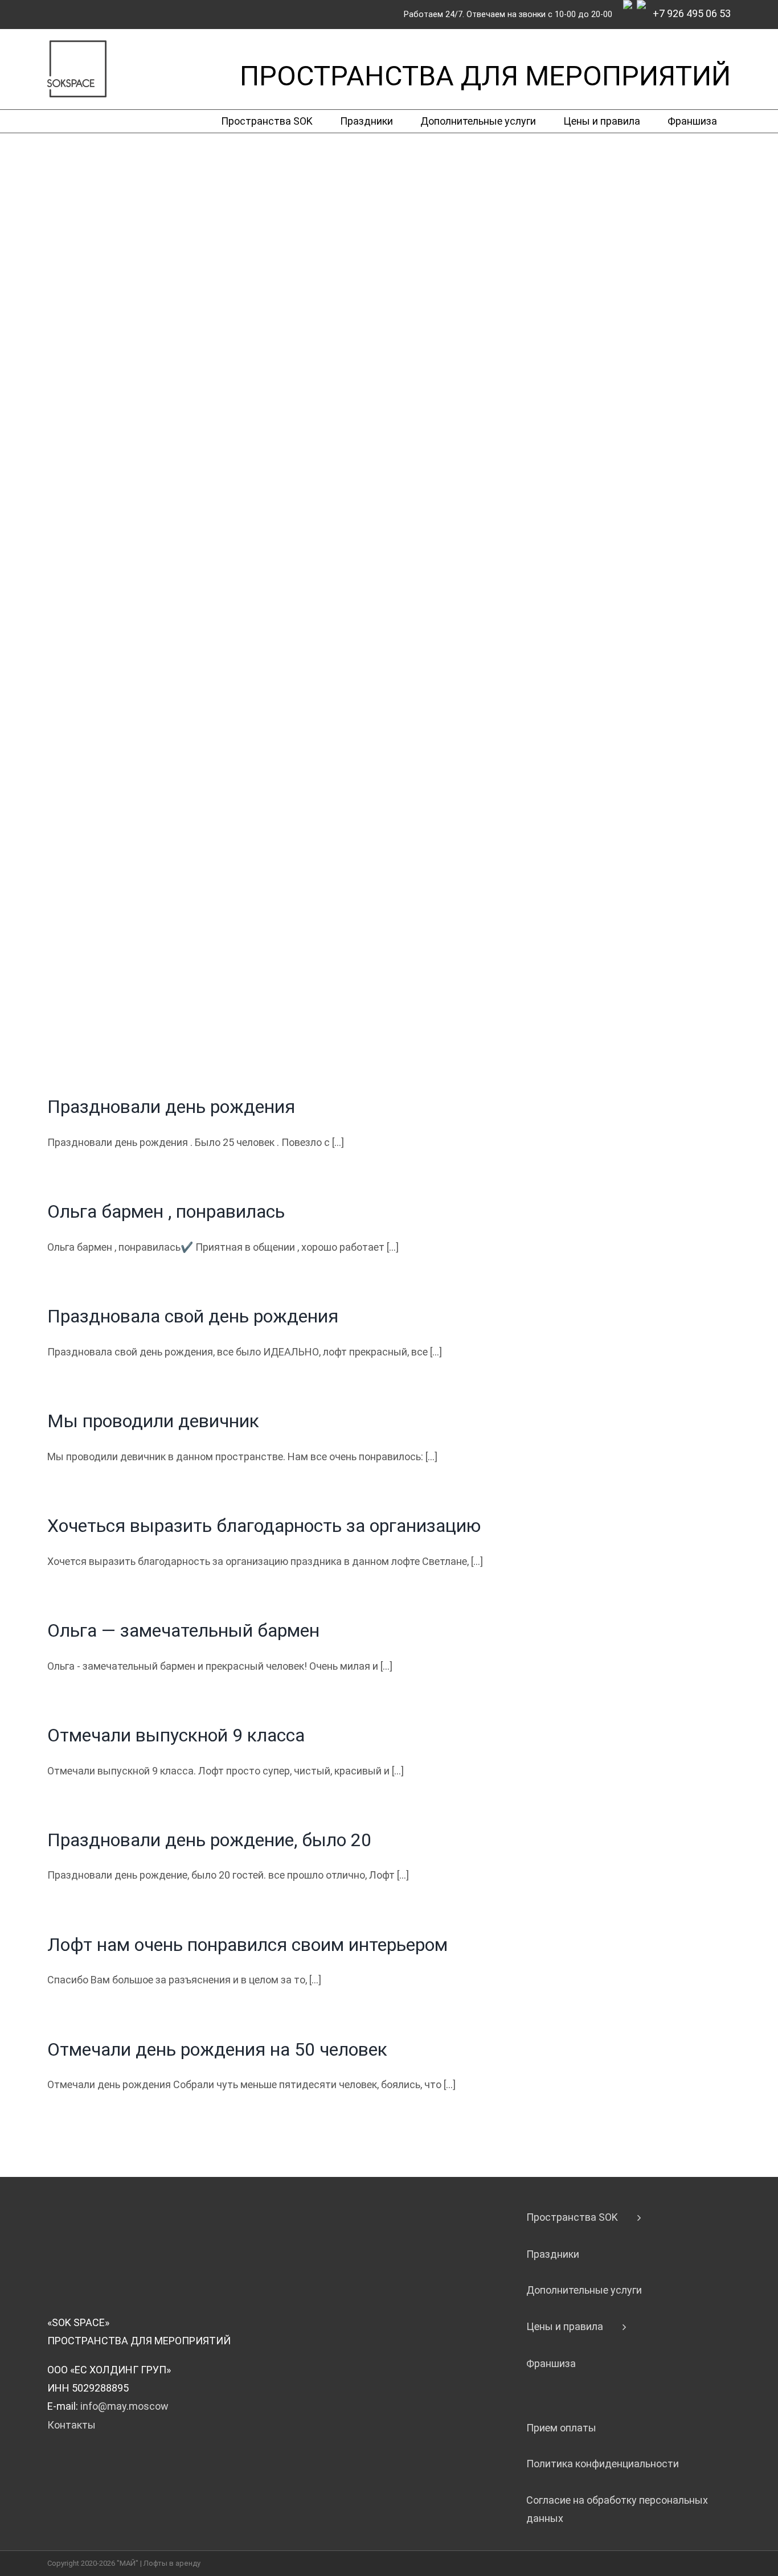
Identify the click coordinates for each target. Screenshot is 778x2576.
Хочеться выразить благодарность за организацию (264, 1526)
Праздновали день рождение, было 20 (209, 1840)
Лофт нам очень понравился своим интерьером (247, 1945)
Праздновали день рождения (171, 1107)
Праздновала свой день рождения (193, 1316)
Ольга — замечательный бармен (183, 1630)
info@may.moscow (124, 2406)
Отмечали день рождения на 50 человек (217, 2049)
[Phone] (644, 11)
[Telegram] (630, 11)
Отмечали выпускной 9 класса (176, 1735)
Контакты (71, 2425)
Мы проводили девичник (153, 1421)
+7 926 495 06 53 (691, 13)
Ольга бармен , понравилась (166, 1211)
